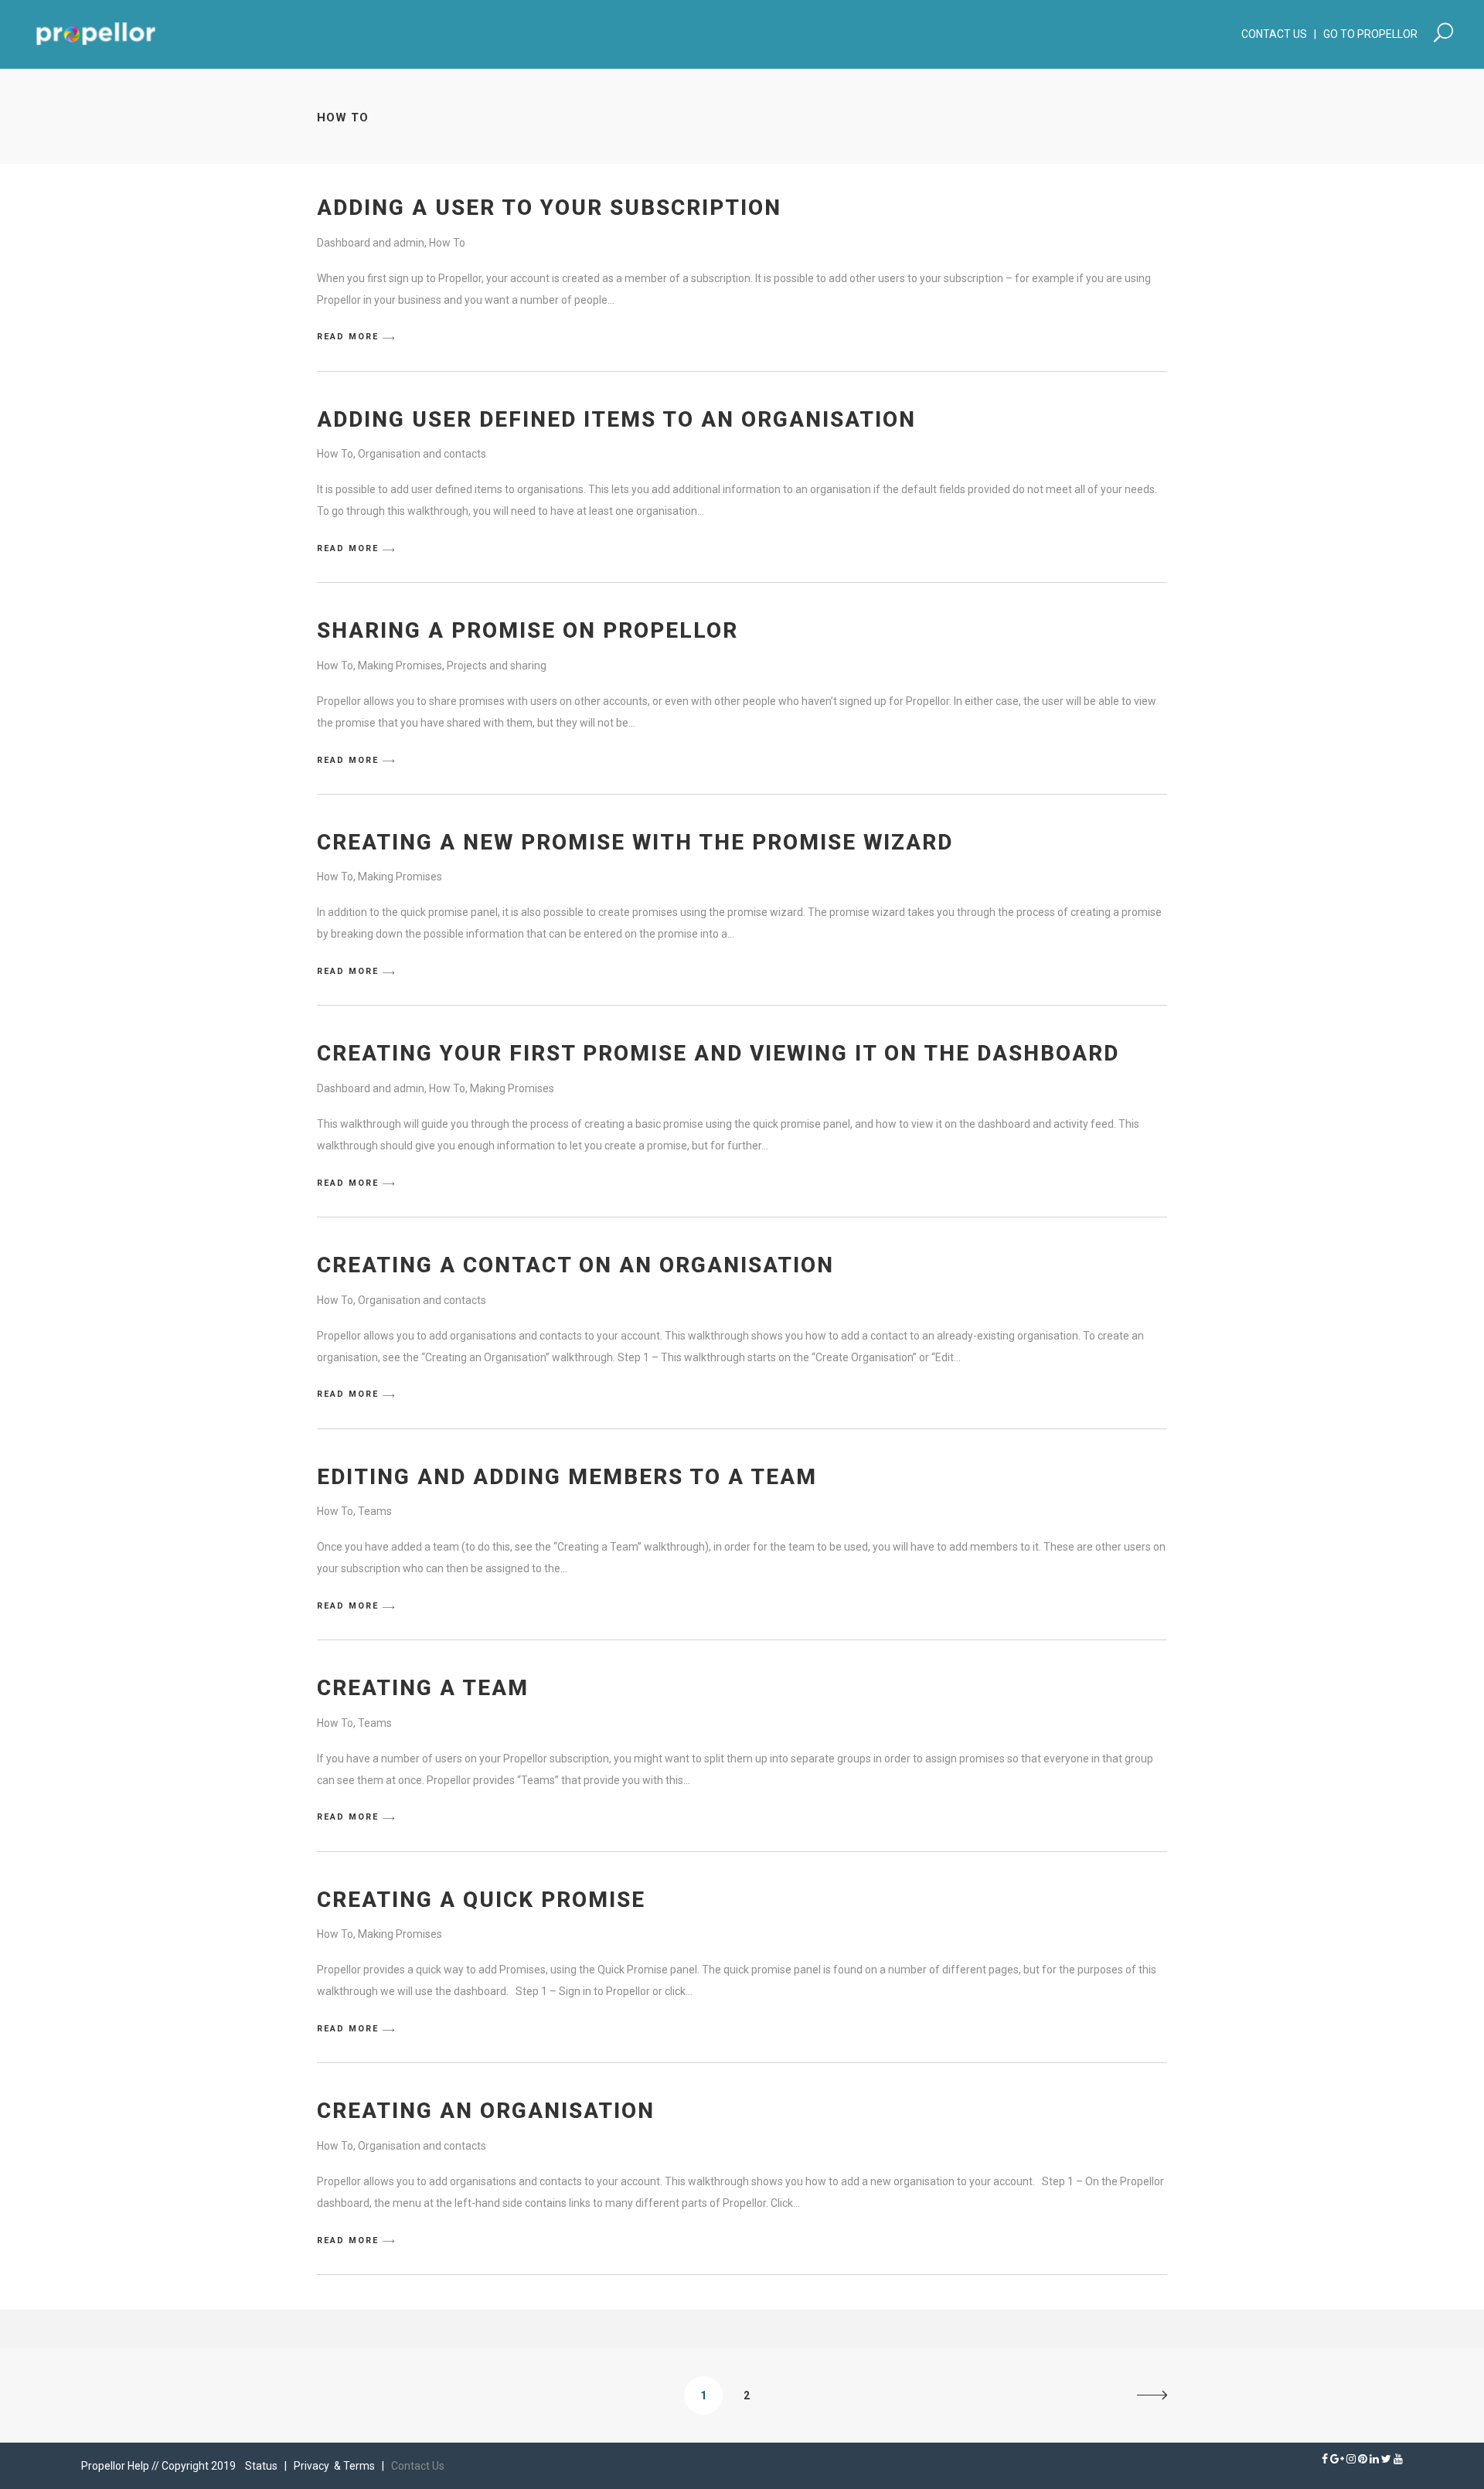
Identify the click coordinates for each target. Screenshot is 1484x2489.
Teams (375, 1511)
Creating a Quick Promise (481, 1900)
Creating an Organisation (486, 2111)
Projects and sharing (497, 666)
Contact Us (418, 2466)
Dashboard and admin (371, 243)
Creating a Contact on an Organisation (575, 1265)
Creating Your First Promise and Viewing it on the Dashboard (718, 1053)
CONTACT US (1274, 34)
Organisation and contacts (422, 454)
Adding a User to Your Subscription (549, 208)
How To (447, 243)
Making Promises (400, 666)
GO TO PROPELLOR (1376, 34)
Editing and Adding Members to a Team (567, 1477)
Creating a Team (423, 1688)
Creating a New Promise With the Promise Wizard (635, 842)
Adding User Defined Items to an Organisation (616, 419)
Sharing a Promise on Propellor (528, 630)
